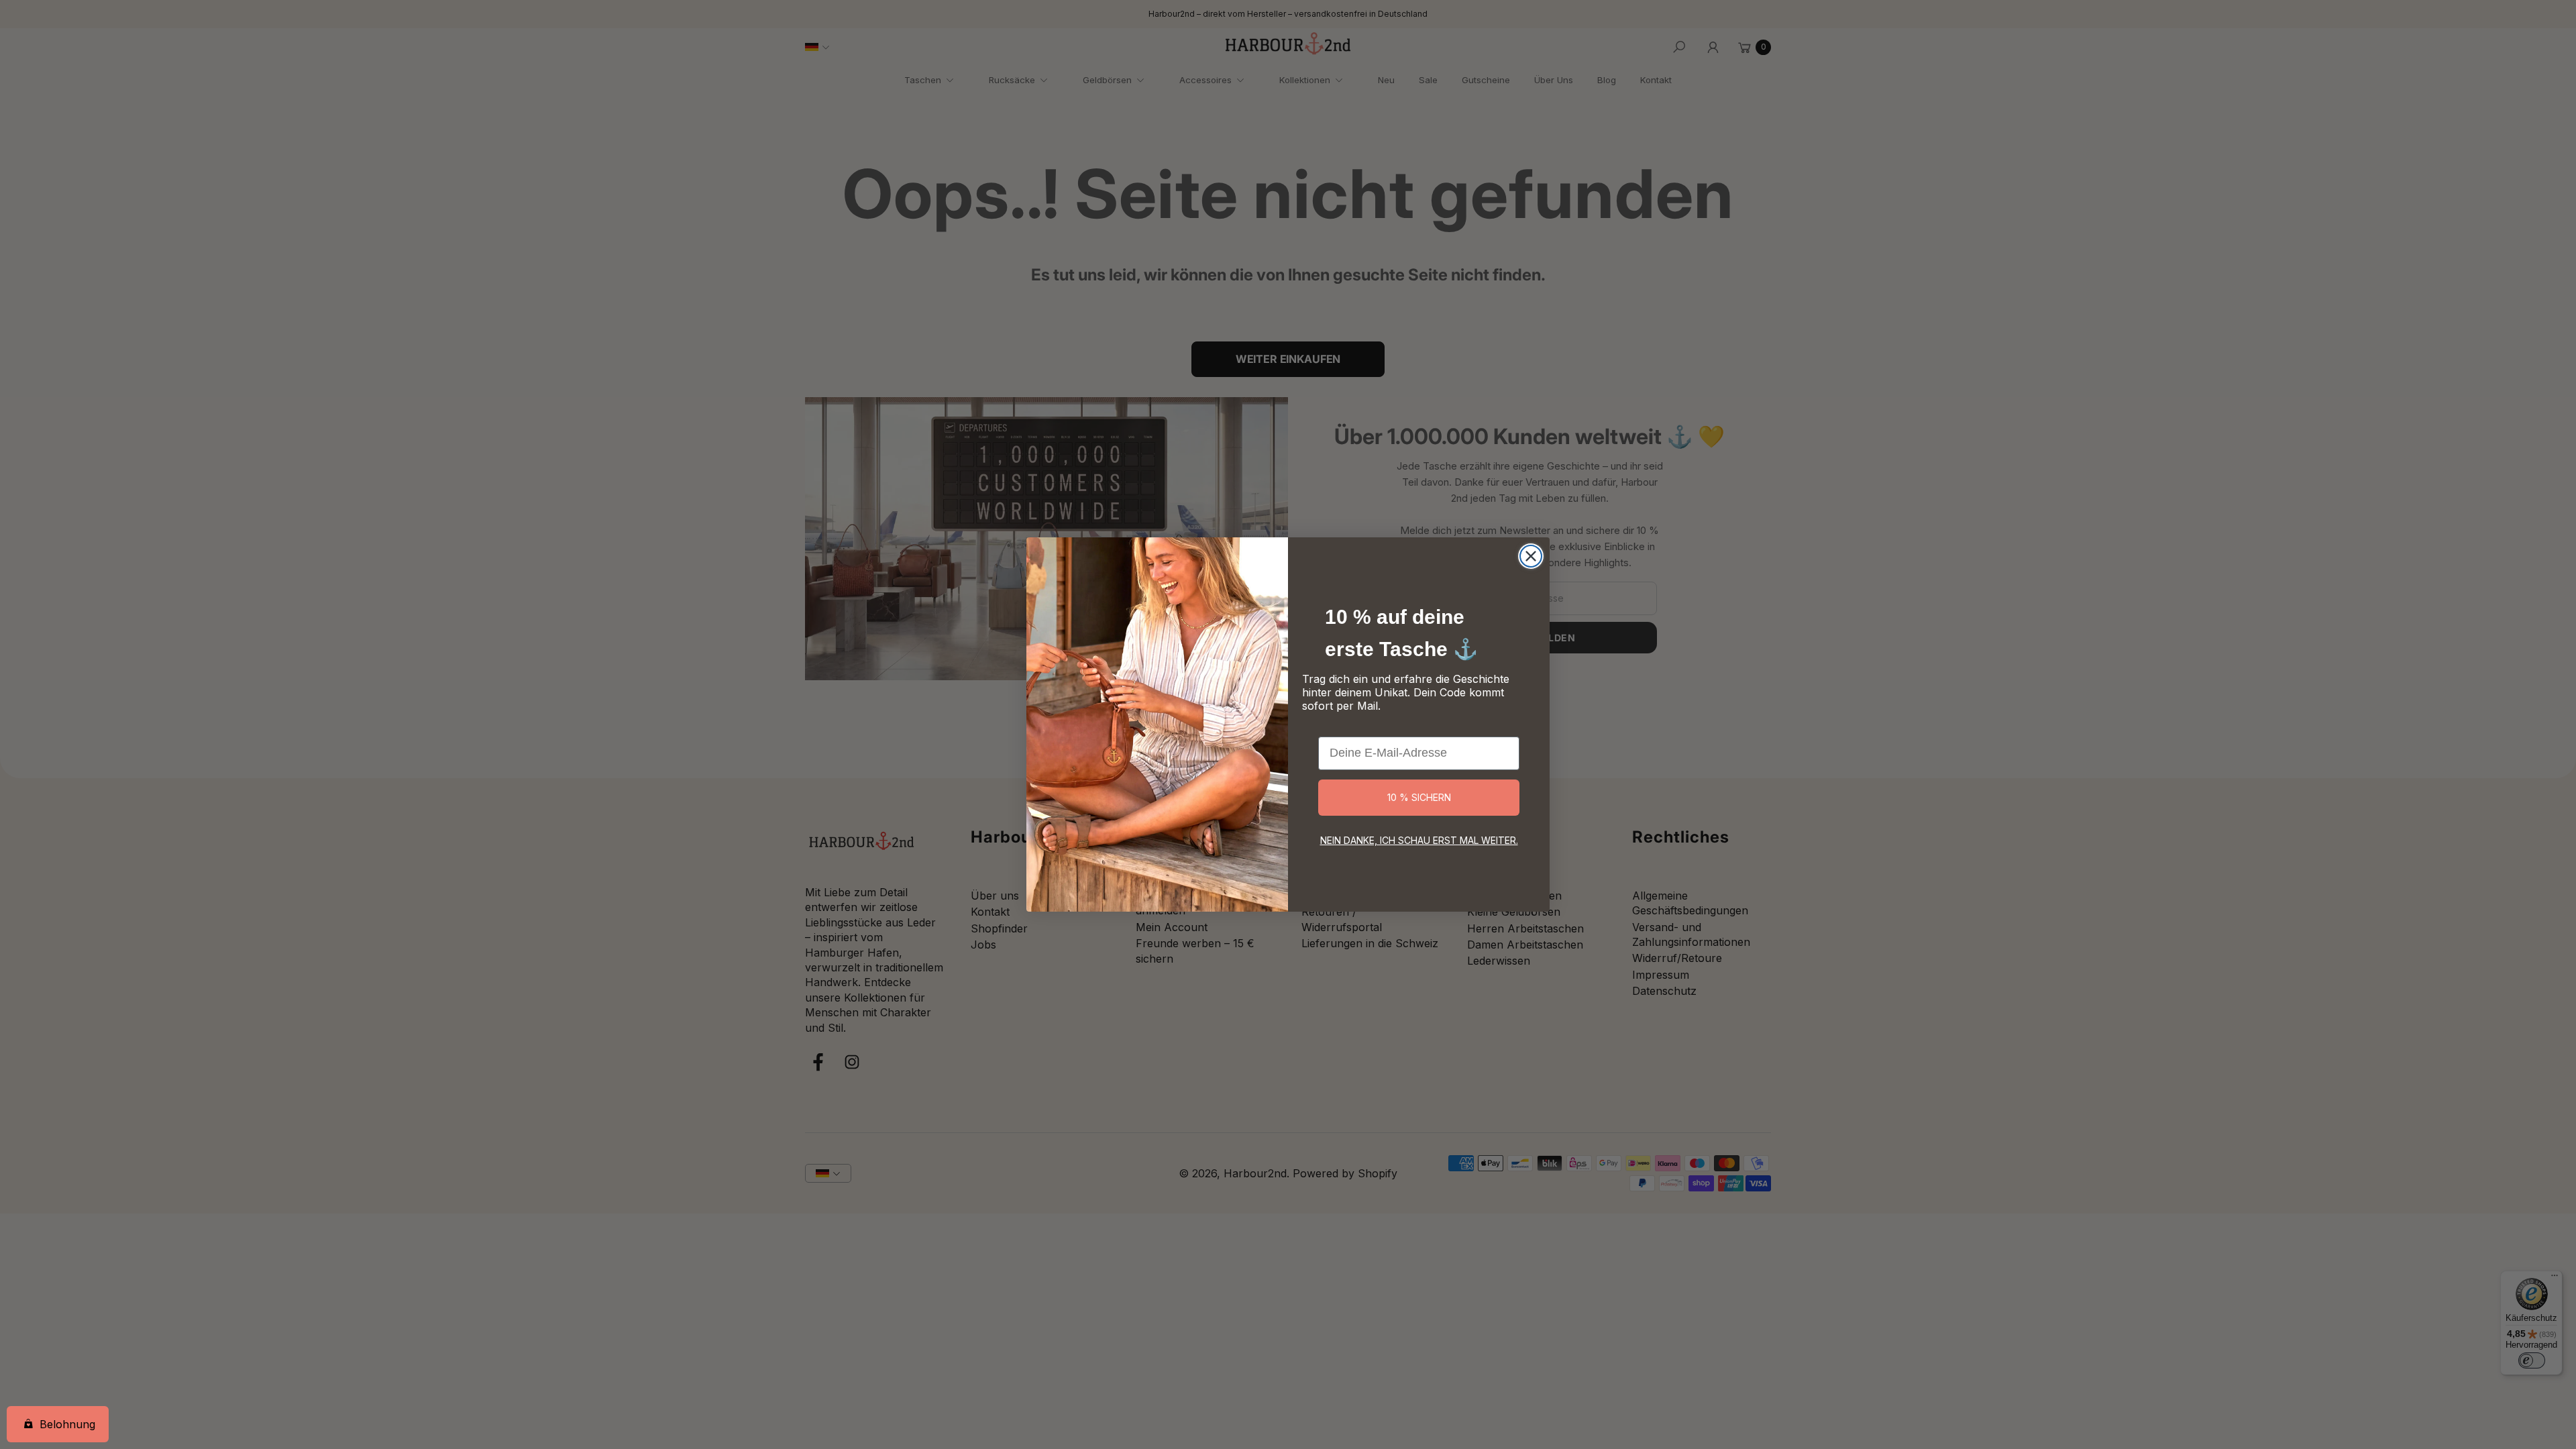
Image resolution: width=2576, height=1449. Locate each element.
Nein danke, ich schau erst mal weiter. (1419, 840)
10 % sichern (1419, 797)
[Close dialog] (1531, 556)
